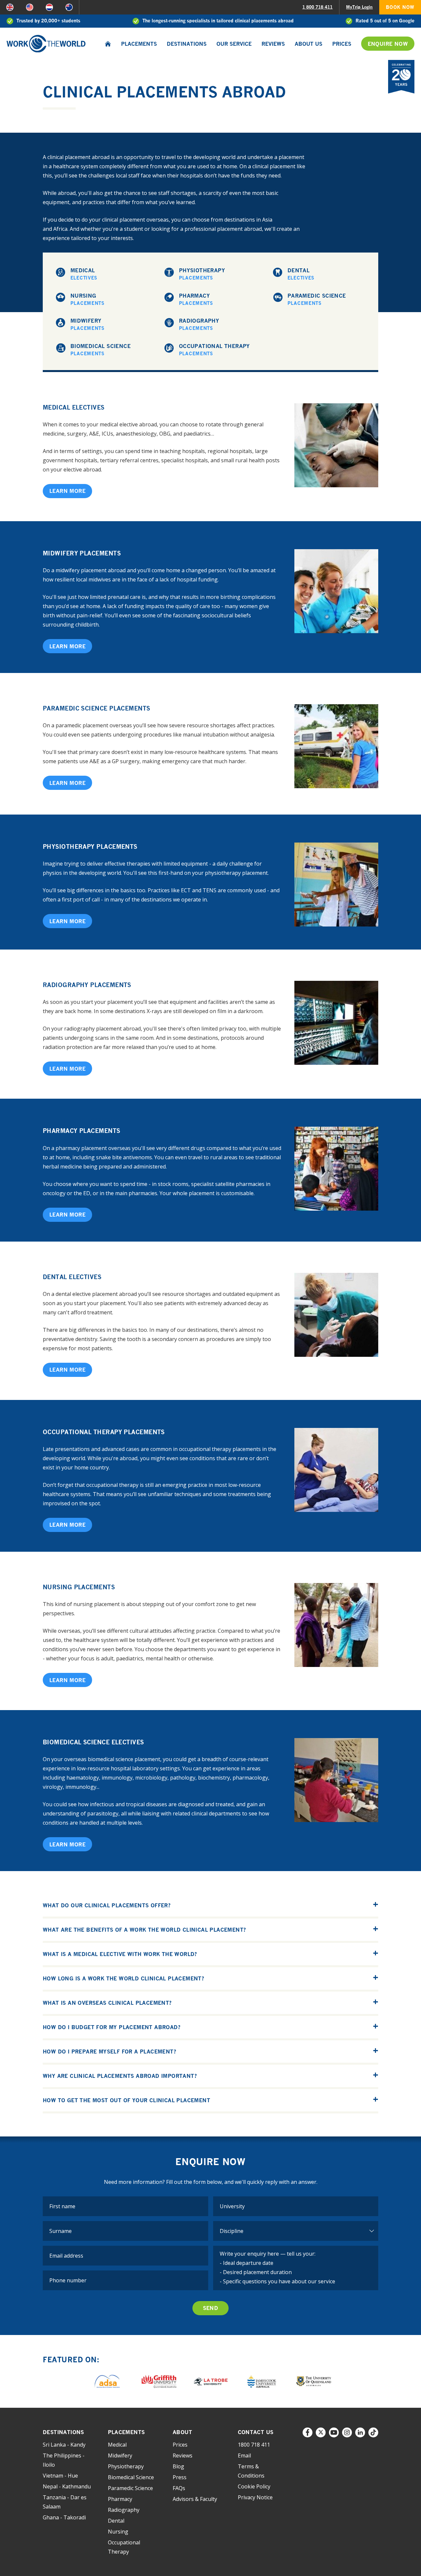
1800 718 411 (254, 2445)
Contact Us (256, 2432)
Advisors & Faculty (195, 2499)
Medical (84, 274)
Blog (178, 2466)
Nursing (87, 299)
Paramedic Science (317, 299)
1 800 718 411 (317, 7)
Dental (301, 274)
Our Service (234, 44)
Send (211, 2308)
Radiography (199, 324)
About (182, 2432)
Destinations (187, 44)
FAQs (179, 2488)
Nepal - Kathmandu (67, 2486)
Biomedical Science (100, 349)
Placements (139, 44)
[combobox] (296, 2206)
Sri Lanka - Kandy (64, 2445)
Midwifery (87, 324)
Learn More (67, 491)
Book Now (400, 7)
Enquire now (388, 44)
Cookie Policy (254, 2486)
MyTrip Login (359, 7)
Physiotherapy (202, 274)
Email (244, 2455)
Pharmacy (196, 299)
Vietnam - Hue (60, 2476)
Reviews (273, 44)
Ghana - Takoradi (64, 2517)
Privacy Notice (255, 2497)
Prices (342, 44)
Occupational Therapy (214, 349)
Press (180, 2477)
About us (309, 44)
